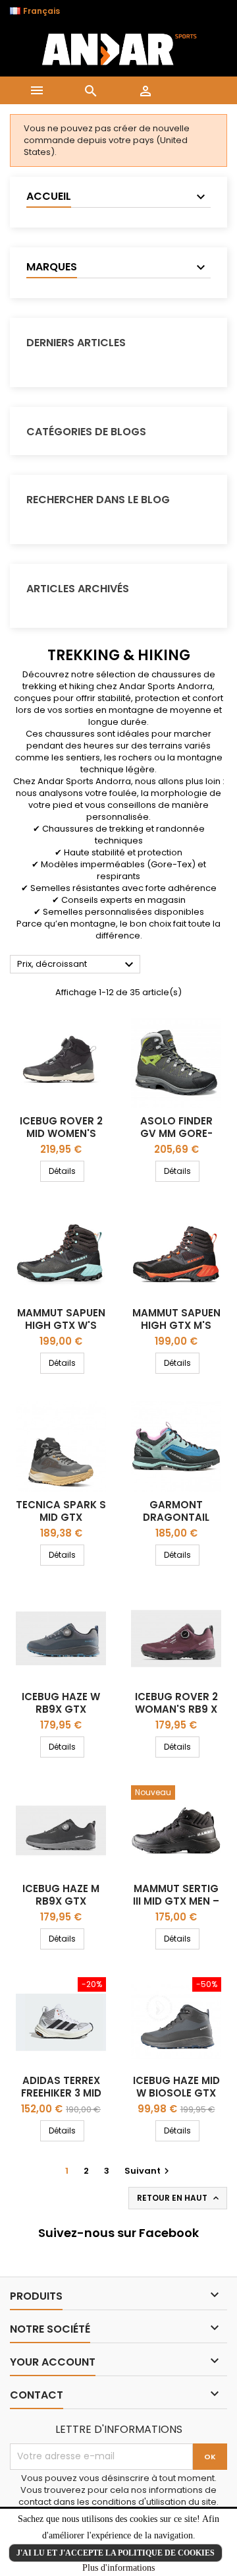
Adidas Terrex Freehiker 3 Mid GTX (61, 2093)
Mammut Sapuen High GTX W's (61, 1319)
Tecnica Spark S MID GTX (61, 1511)
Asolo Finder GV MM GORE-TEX (176, 1133)
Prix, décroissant (77, 965)
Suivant (148, 2171)
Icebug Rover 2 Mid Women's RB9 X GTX (61, 1133)
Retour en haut (179, 2198)
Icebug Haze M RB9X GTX (61, 1895)
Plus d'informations (118, 2568)
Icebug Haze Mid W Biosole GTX (176, 2087)
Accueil (49, 196)
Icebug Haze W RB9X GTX (61, 1703)
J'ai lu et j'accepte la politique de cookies (116, 2553)
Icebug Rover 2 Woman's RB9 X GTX (176, 1709)
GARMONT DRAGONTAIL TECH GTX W (176, 1517)
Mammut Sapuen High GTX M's (176, 1319)
